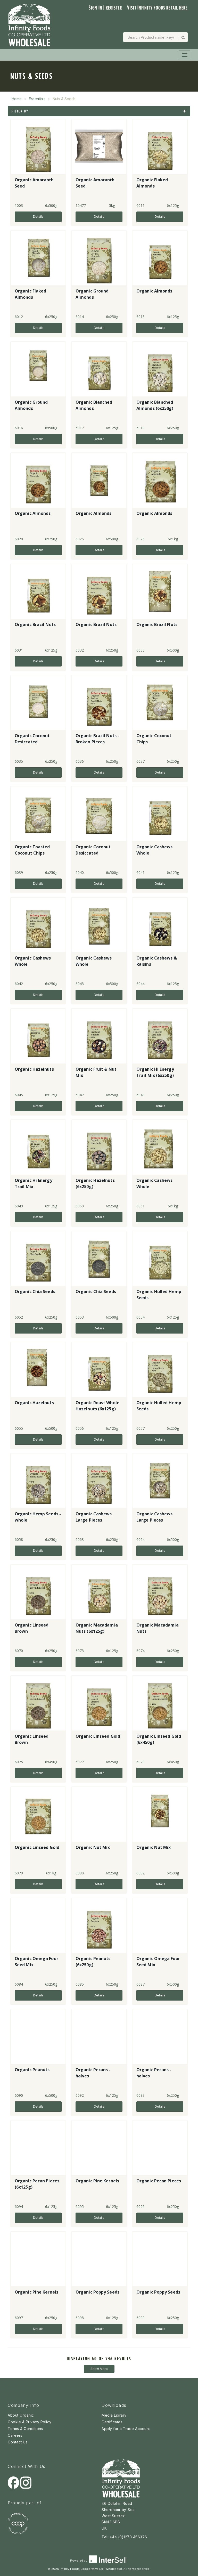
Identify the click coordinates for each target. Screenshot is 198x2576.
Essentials (37, 99)
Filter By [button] (20, 111)
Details (38, 217)
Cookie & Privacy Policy (30, 2422)
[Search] (183, 37)
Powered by (79, 2561)
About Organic (21, 2415)
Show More (99, 2369)
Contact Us (18, 2442)
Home (17, 99)
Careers (15, 2435)
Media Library (114, 2415)
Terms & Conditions (25, 2429)
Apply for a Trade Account (126, 2429)
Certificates (112, 2422)
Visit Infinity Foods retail (157, 8)
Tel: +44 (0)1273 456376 (124, 2537)
